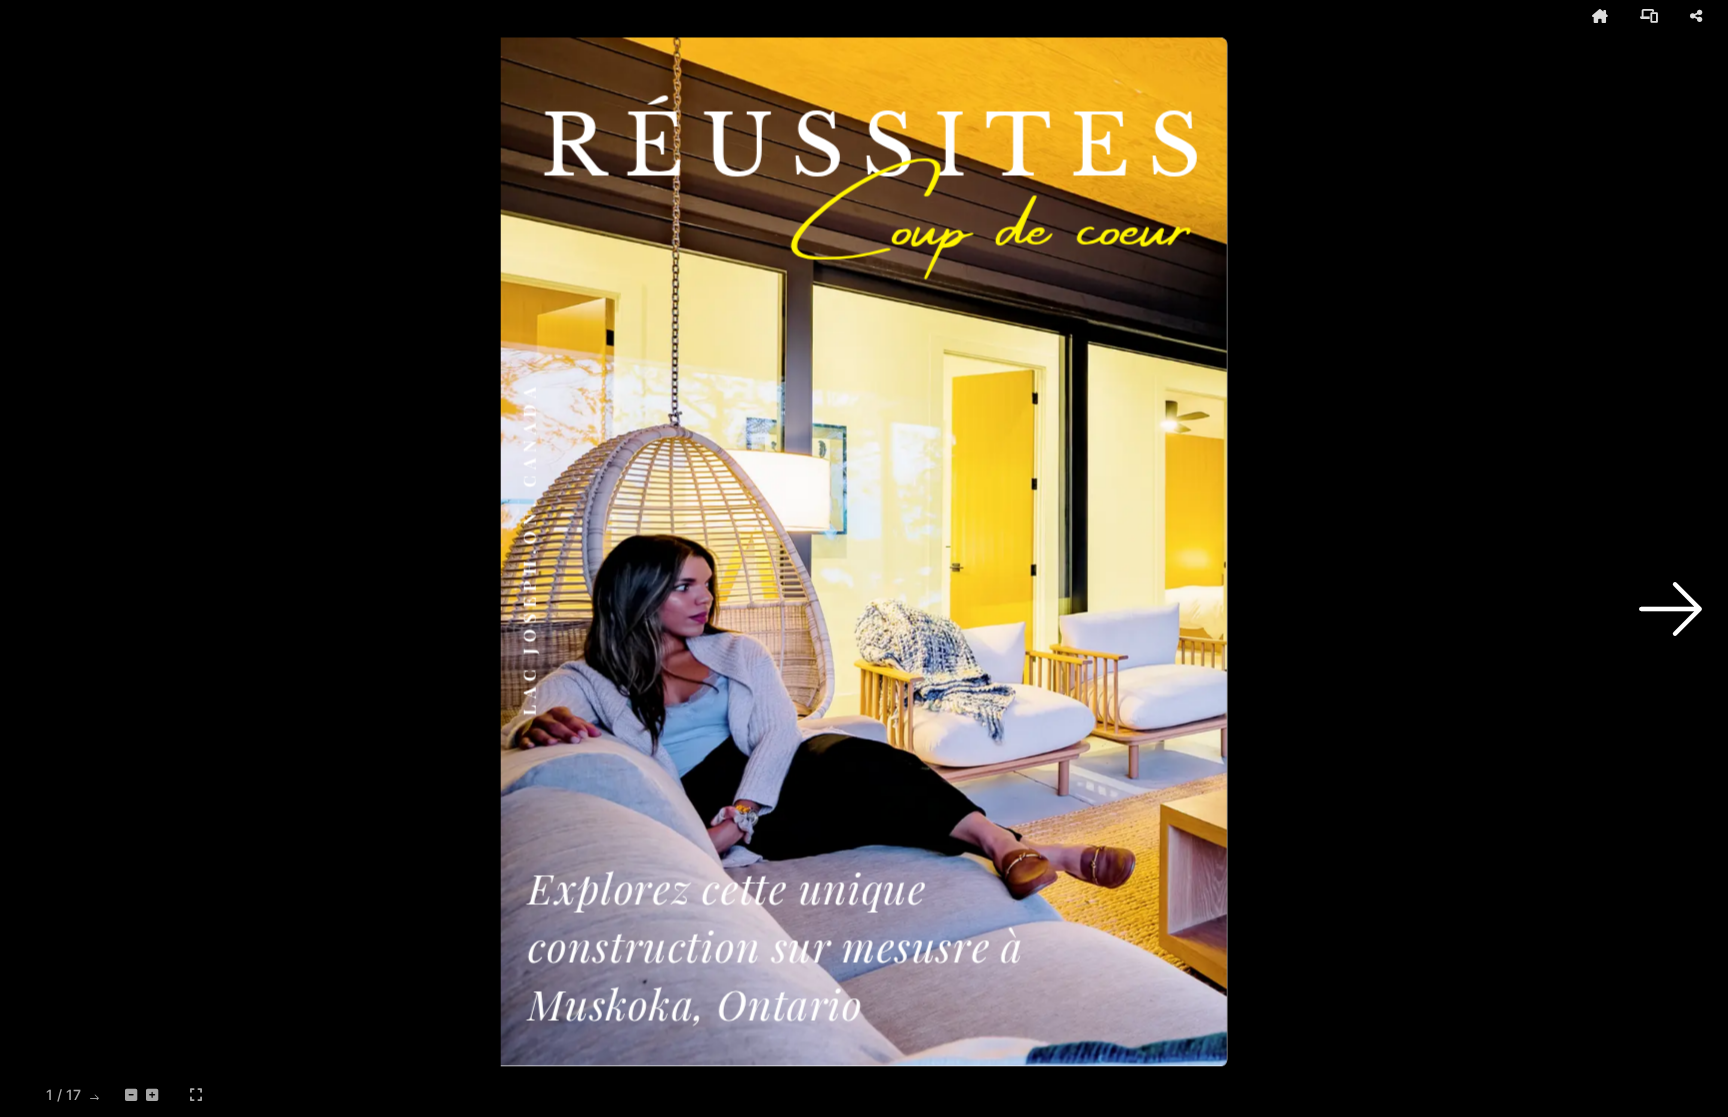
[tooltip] (1600, 16)
